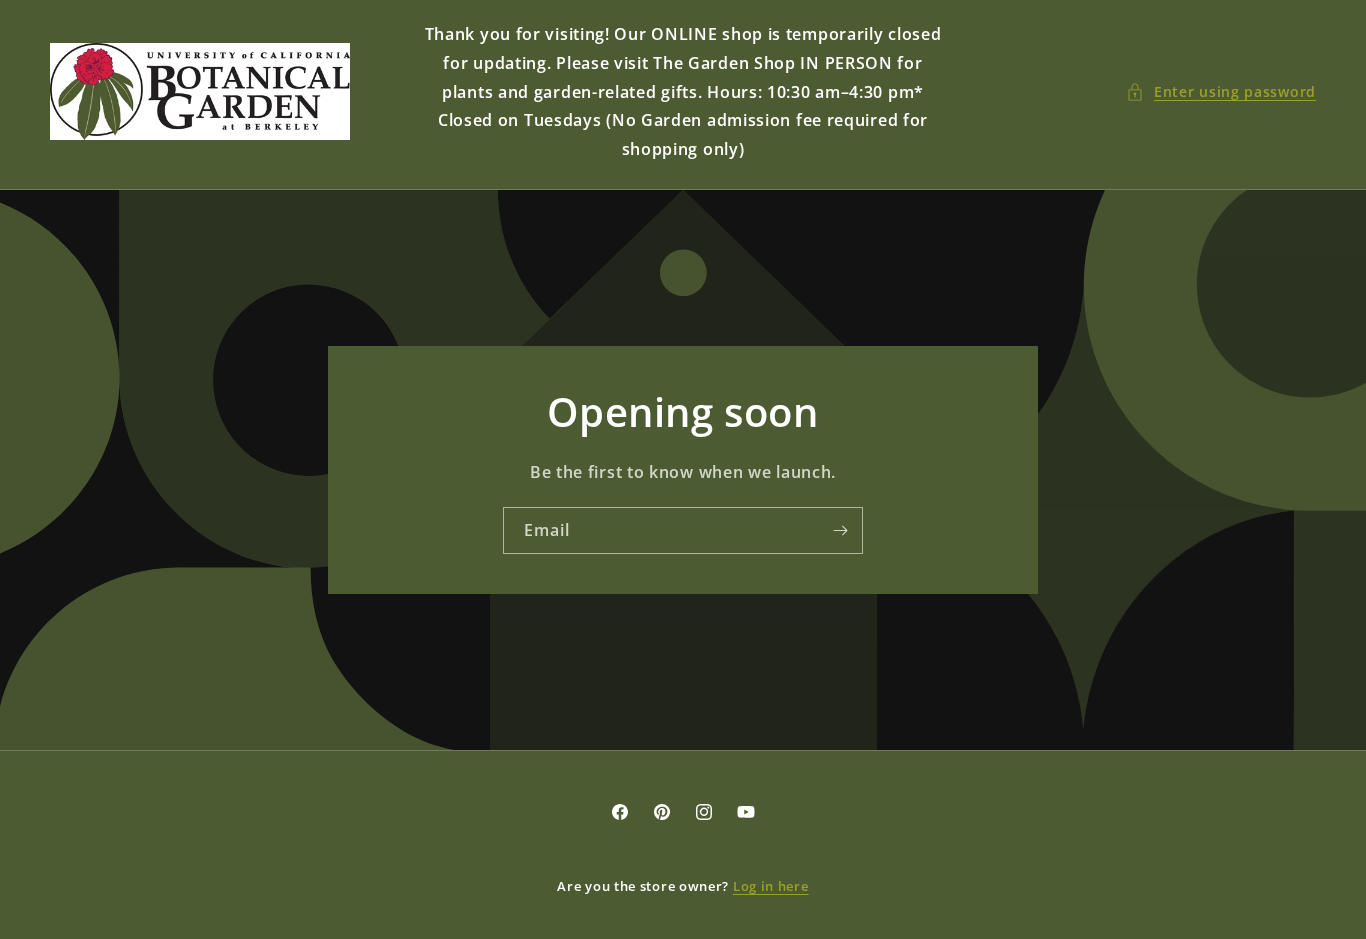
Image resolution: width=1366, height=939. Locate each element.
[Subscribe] (840, 530)
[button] (1221, 91)
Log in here (771, 886)
